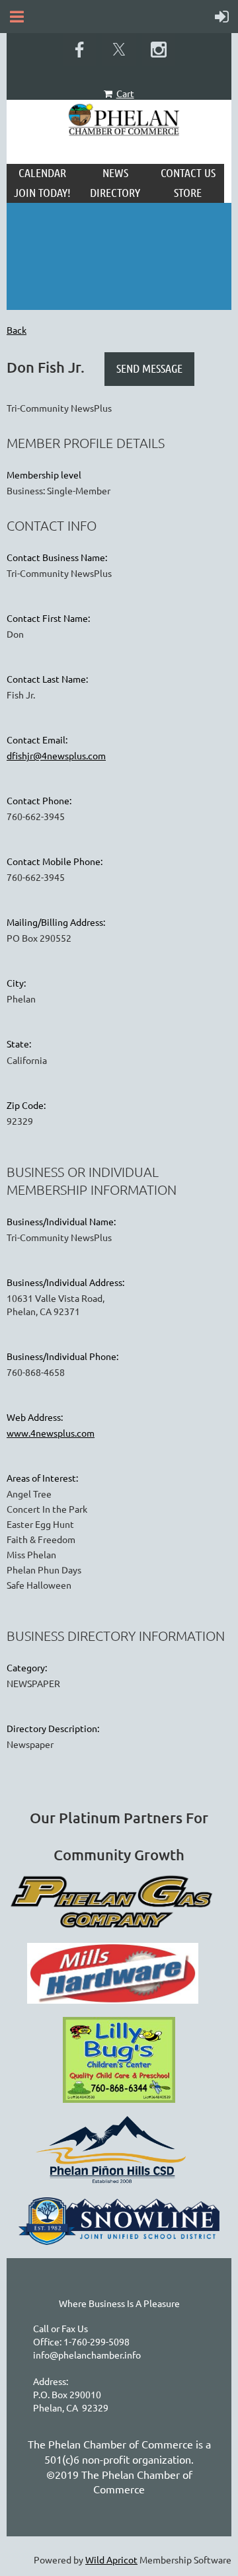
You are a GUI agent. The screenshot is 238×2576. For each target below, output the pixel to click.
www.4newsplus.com (51, 1433)
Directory (115, 192)
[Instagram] (159, 50)
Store (188, 192)
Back (17, 330)
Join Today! (42, 192)
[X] (119, 50)
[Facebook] (79, 50)
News (115, 172)
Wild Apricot (111, 2559)
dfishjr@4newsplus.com (56, 755)
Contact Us (188, 172)
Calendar (42, 172)
